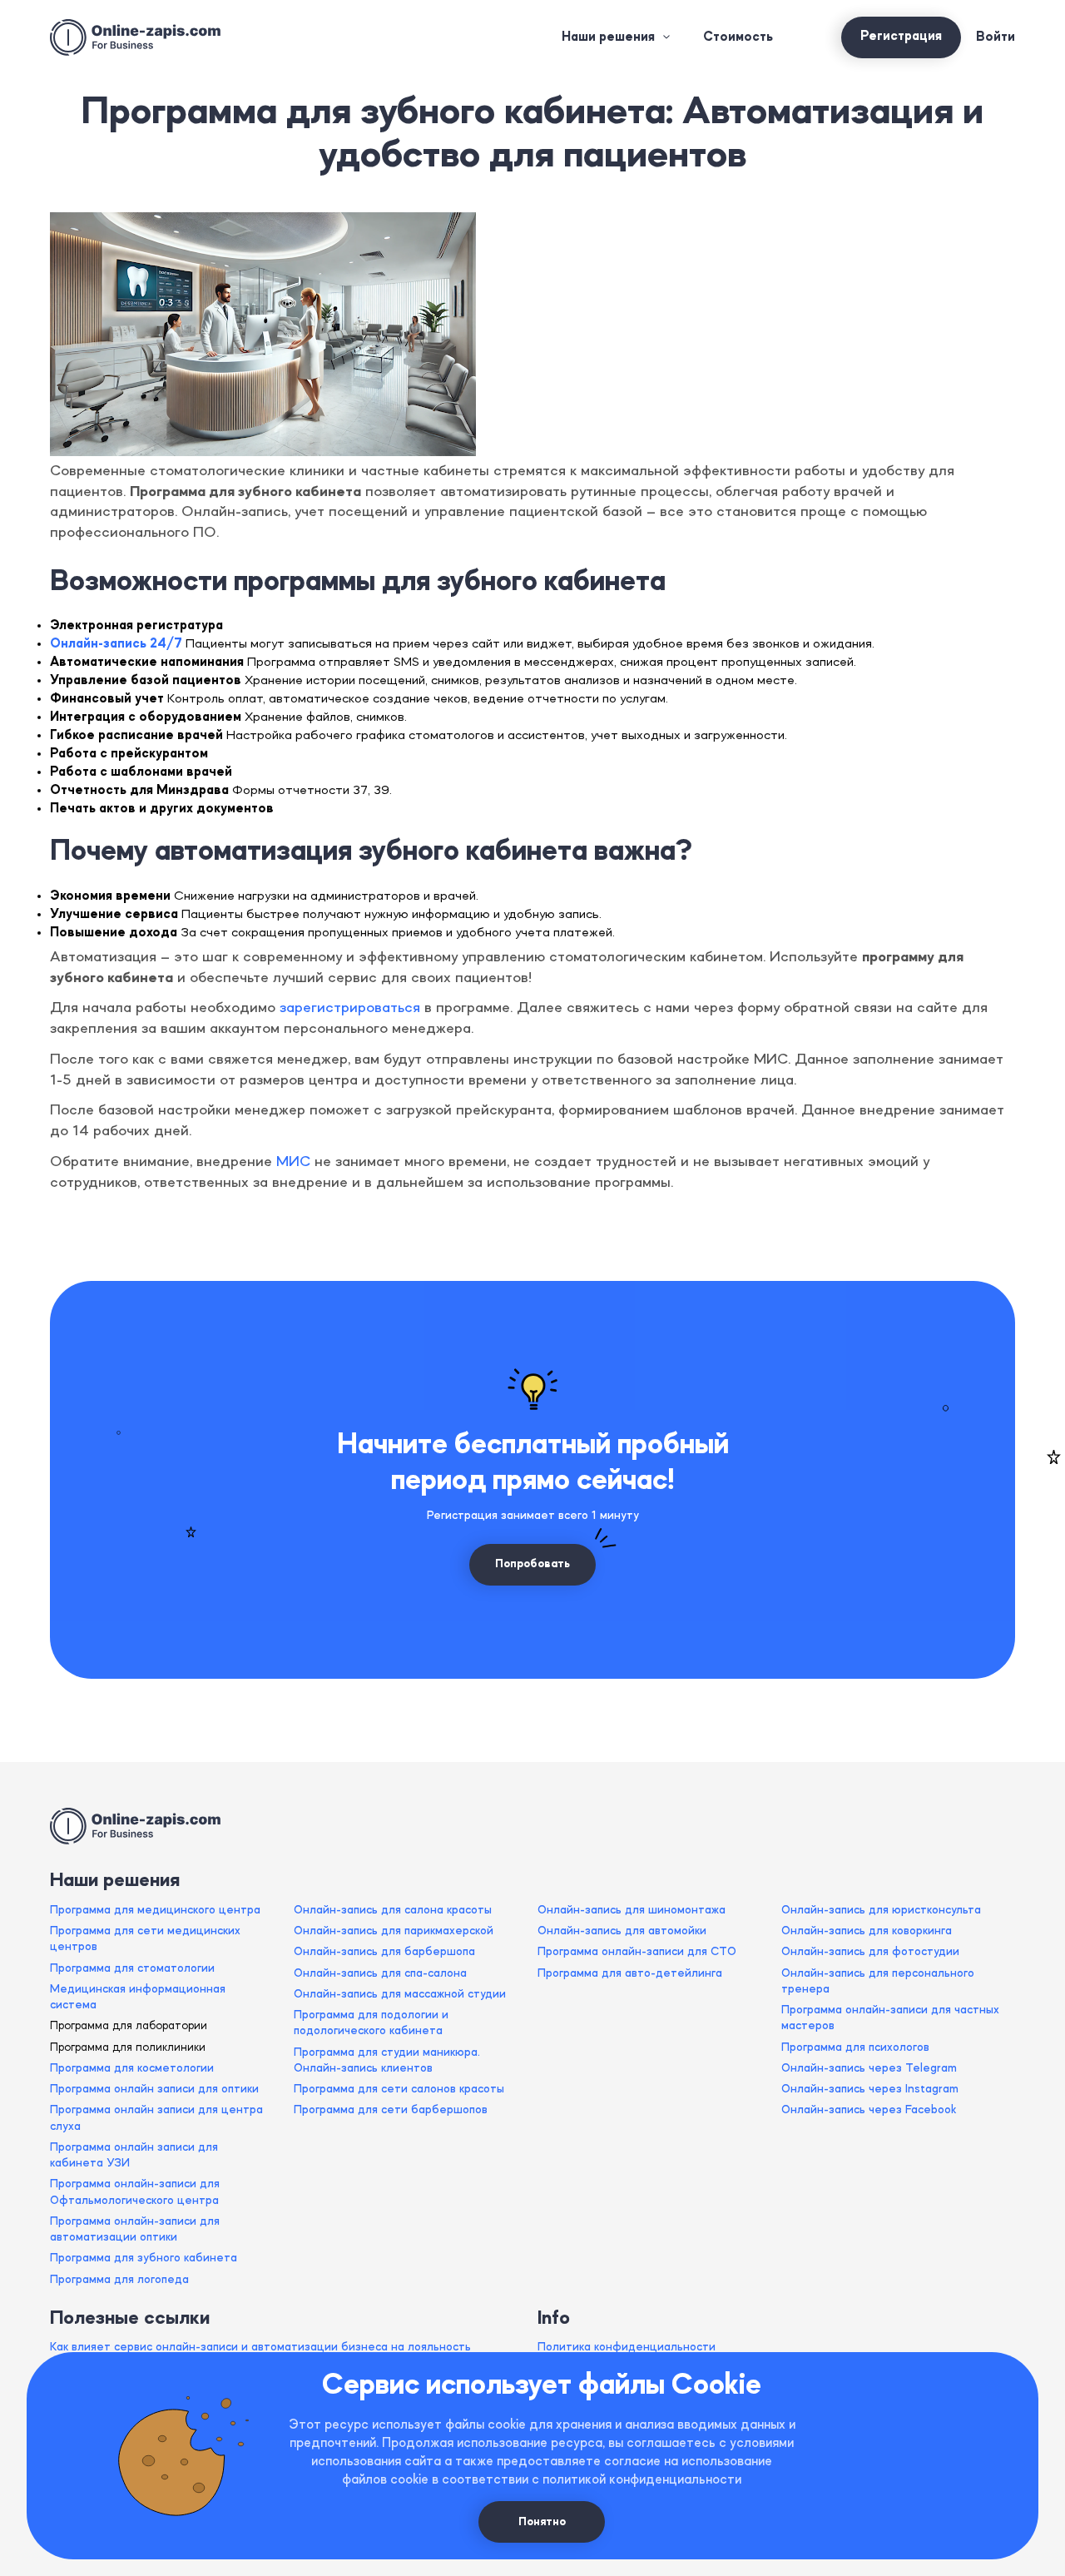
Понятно (542, 2522)
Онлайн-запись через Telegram (869, 2068)
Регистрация (901, 37)
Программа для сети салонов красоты (399, 2089)
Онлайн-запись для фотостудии (870, 1952)
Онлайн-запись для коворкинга (867, 1931)
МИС (293, 1162)
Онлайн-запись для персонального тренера (878, 1981)
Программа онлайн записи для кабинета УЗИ (134, 2155)
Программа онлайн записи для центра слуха (156, 2118)
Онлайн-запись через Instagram (870, 2089)
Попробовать (532, 1564)
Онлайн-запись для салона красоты (393, 1910)
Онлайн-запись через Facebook (869, 2110)
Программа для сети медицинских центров (145, 1939)
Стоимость (738, 37)
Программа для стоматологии (132, 1968)
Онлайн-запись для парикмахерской (394, 1931)
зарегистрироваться (350, 1008)
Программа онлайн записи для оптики (154, 2089)
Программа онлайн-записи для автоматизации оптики (135, 2229)
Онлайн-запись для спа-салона (380, 1973)
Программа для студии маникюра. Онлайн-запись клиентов (387, 2060)
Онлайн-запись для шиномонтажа (632, 1910)
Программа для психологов (855, 2047)
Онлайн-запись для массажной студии (400, 1994)
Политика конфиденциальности (627, 2347)
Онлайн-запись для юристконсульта (881, 1910)
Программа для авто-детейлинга (630, 1973)
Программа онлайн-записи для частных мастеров (890, 2018)
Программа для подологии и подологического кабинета (371, 2023)
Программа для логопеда (119, 2280)
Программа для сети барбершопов (391, 2110)
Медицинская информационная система (138, 1997)
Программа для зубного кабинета (144, 2258)
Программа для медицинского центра (155, 1910)
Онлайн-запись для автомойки (622, 1931)
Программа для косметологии (132, 2068)
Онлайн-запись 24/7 (116, 644)
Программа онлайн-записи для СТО (637, 1952)
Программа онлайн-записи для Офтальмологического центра (135, 2192)
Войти (996, 37)
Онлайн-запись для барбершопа (384, 1952)
